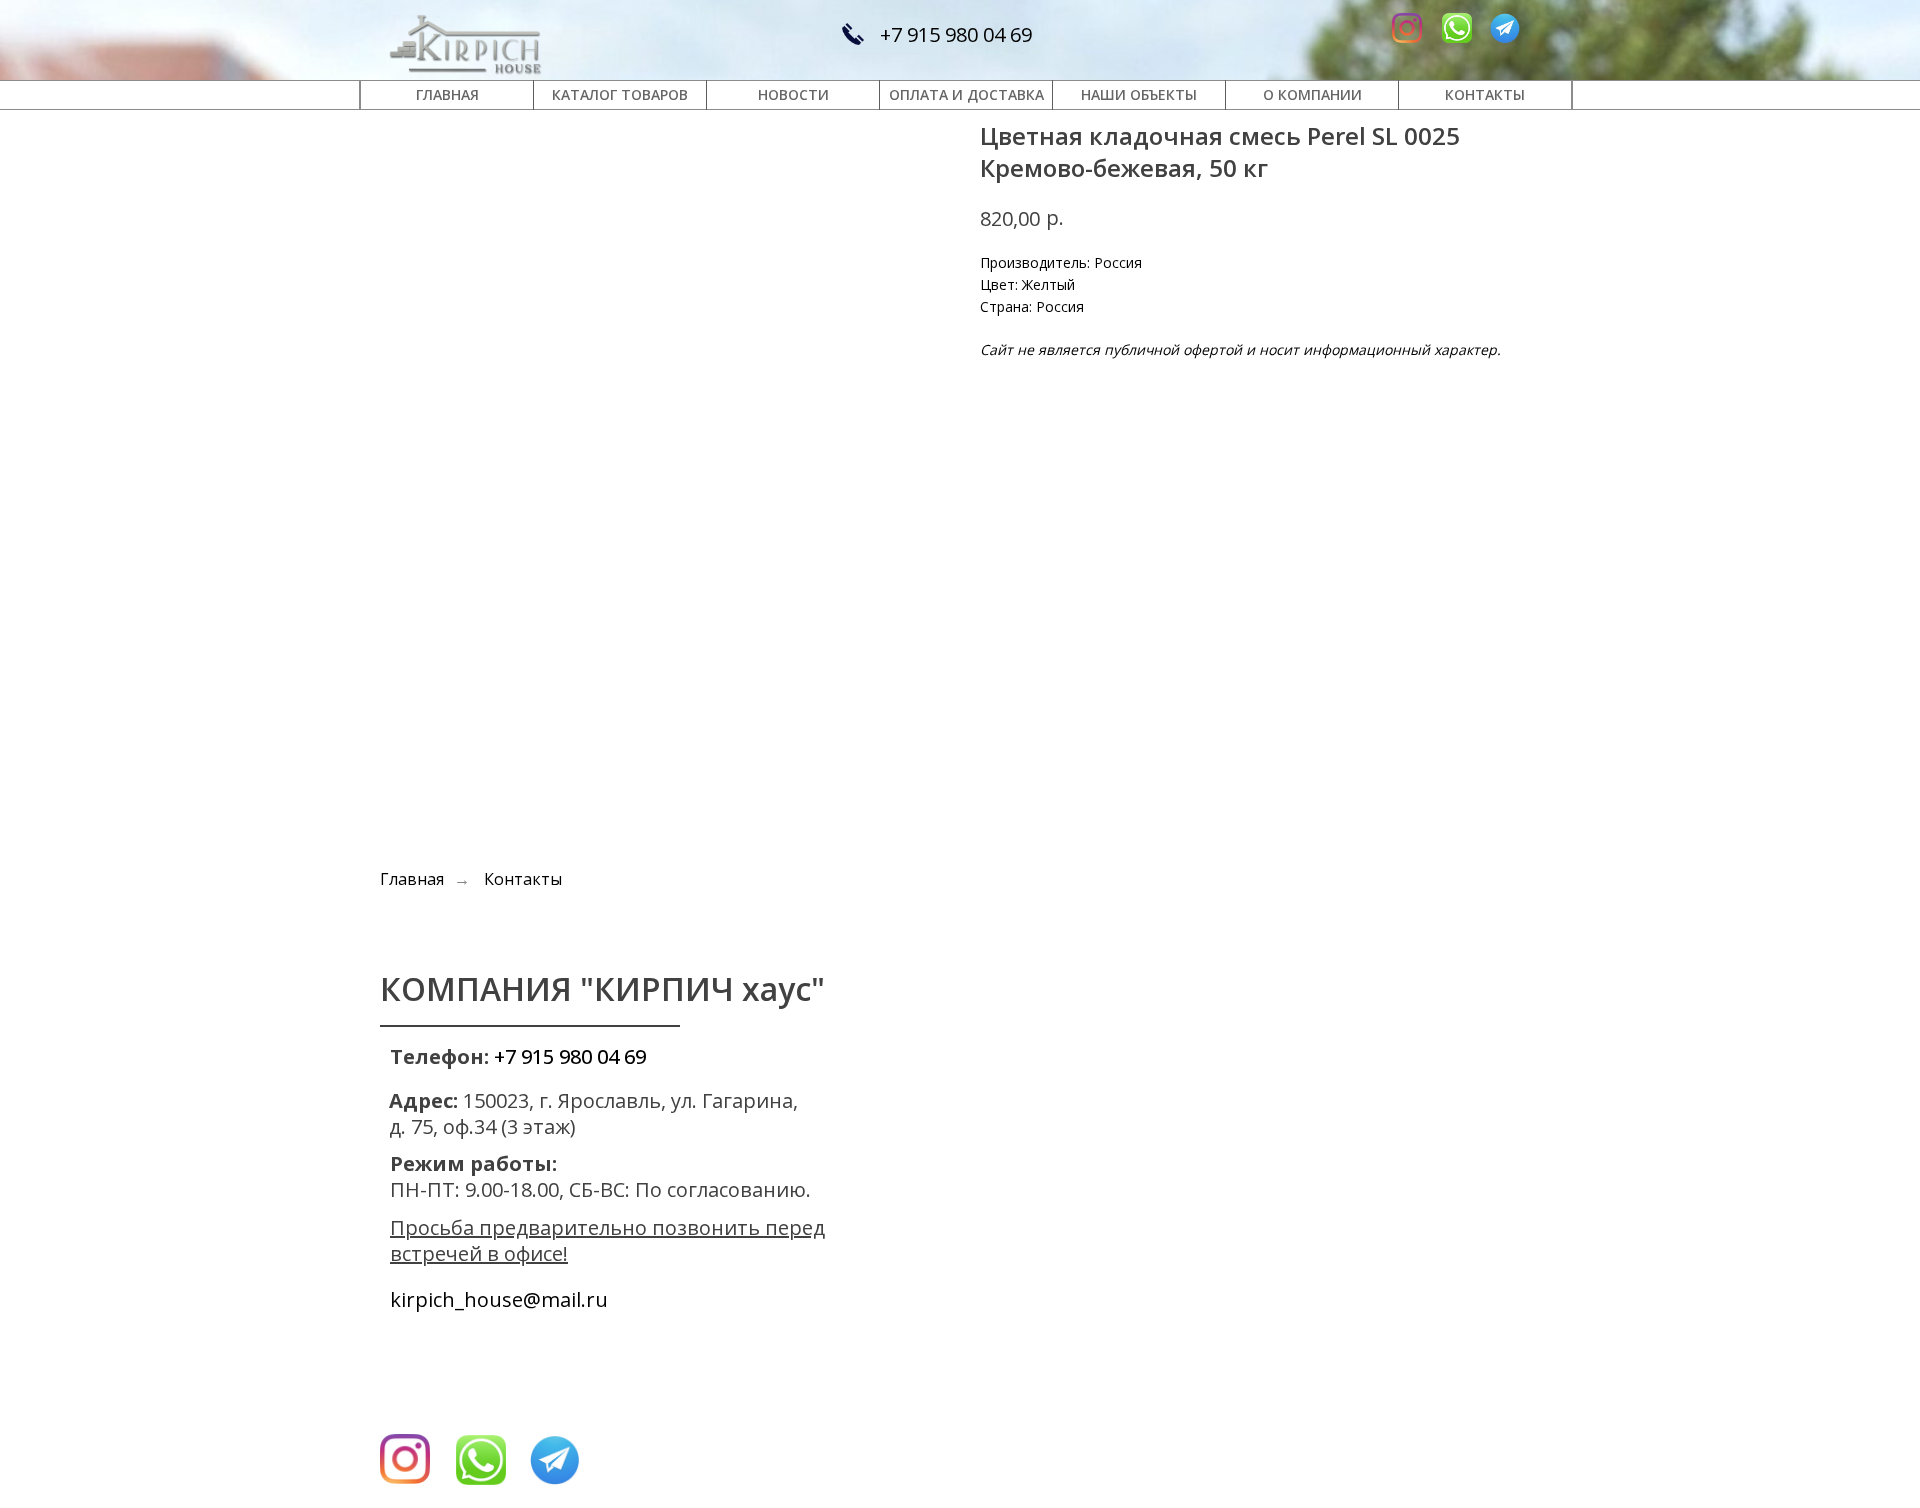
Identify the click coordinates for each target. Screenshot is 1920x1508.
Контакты (523, 879)
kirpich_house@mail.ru (499, 1299)
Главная (412, 879)
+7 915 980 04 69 (956, 34)
